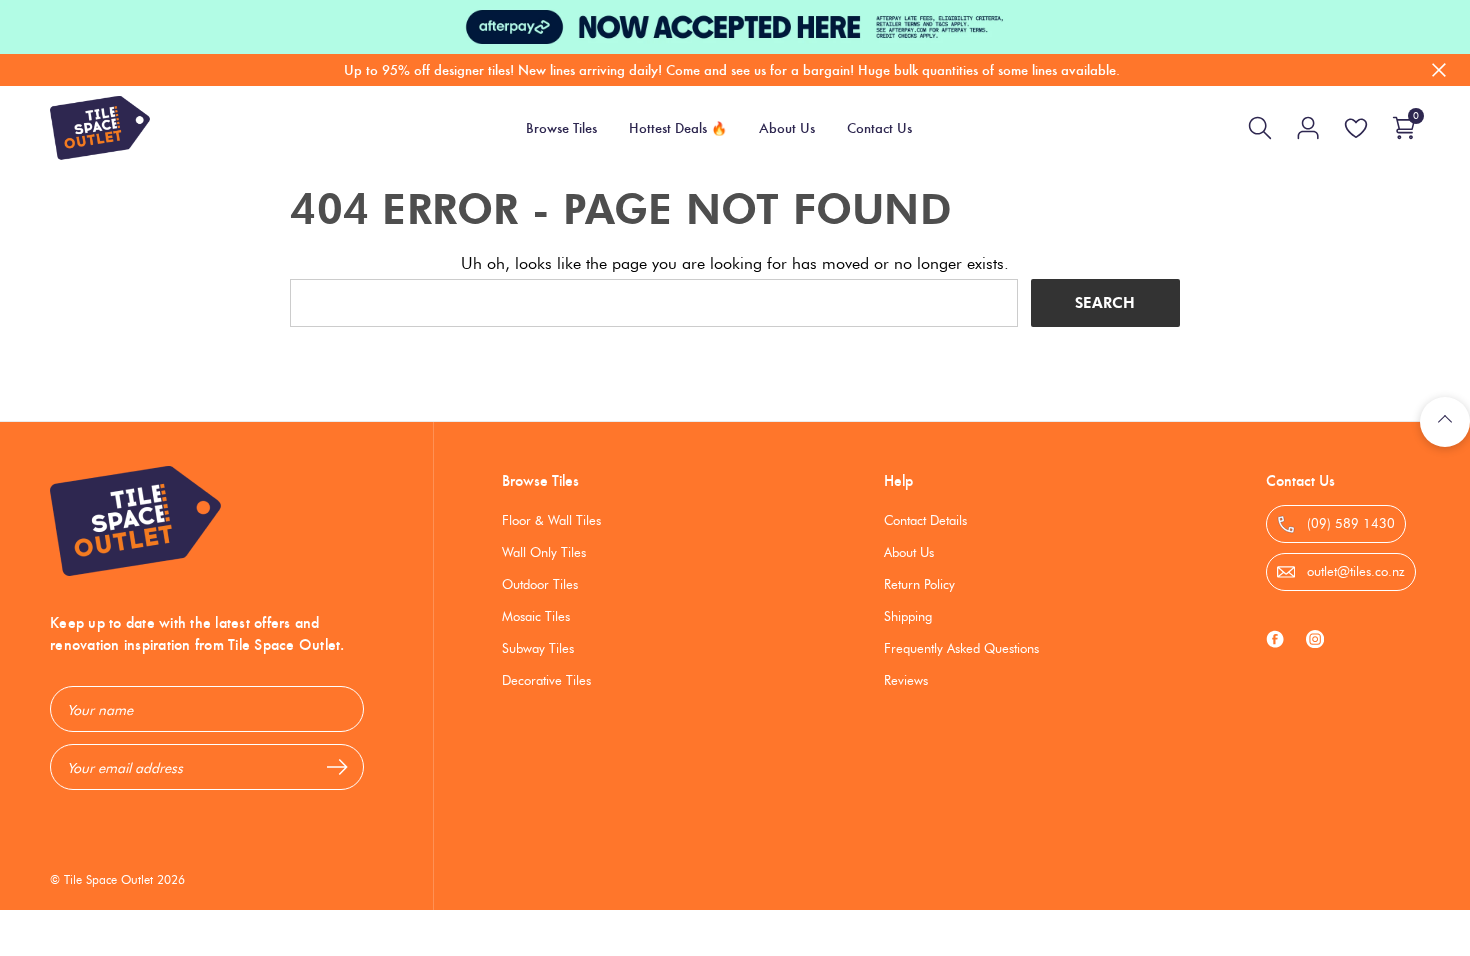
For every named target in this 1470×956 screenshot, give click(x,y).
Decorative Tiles (546, 680)
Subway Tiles (538, 648)
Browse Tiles (540, 480)
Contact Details (925, 520)
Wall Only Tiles (544, 552)
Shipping (908, 616)
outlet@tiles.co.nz (1354, 571)
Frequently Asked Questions (961, 648)
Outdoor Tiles (540, 584)
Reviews (906, 680)
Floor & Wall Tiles (551, 520)
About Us (909, 552)
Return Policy (919, 584)
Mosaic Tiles (536, 616)
